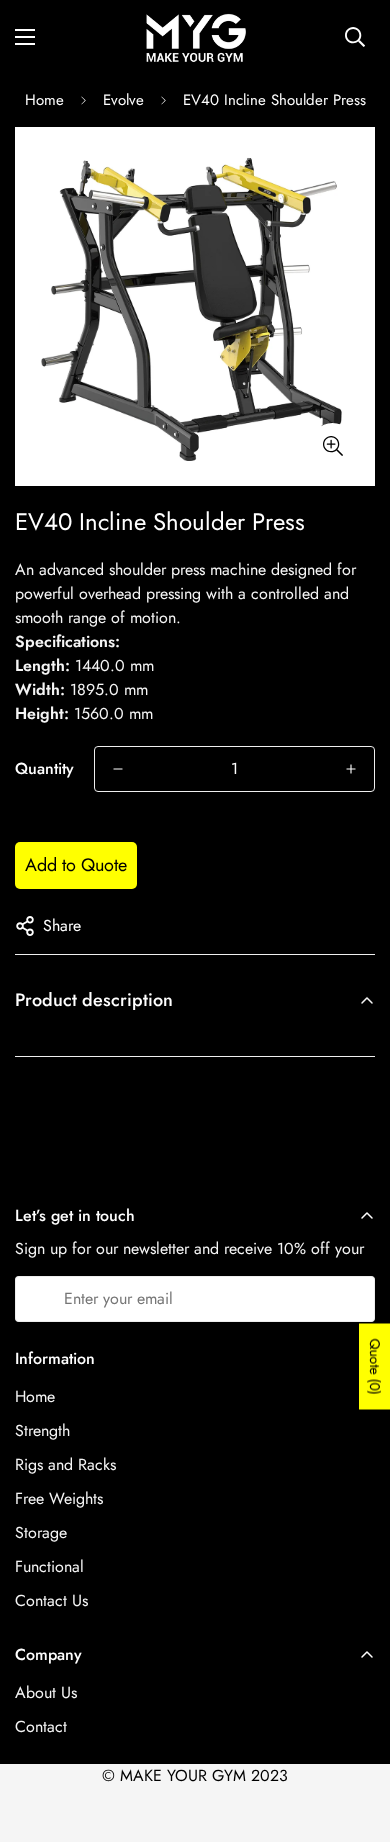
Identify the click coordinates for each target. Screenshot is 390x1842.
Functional (49, 1566)
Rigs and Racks (65, 1464)
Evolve (123, 100)
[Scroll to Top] (354, 1736)
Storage (41, 1532)
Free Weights (59, 1498)
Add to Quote (76, 865)
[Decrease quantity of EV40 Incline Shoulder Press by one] (118, 769)
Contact (41, 1726)
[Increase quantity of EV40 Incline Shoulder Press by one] (351, 769)
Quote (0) (375, 1366)
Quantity (44, 768)
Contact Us (51, 1600)
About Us (46, 1692)
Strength (42, 1430)
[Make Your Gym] (195, 37)
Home (44, 100)
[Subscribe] (352, 1299)
